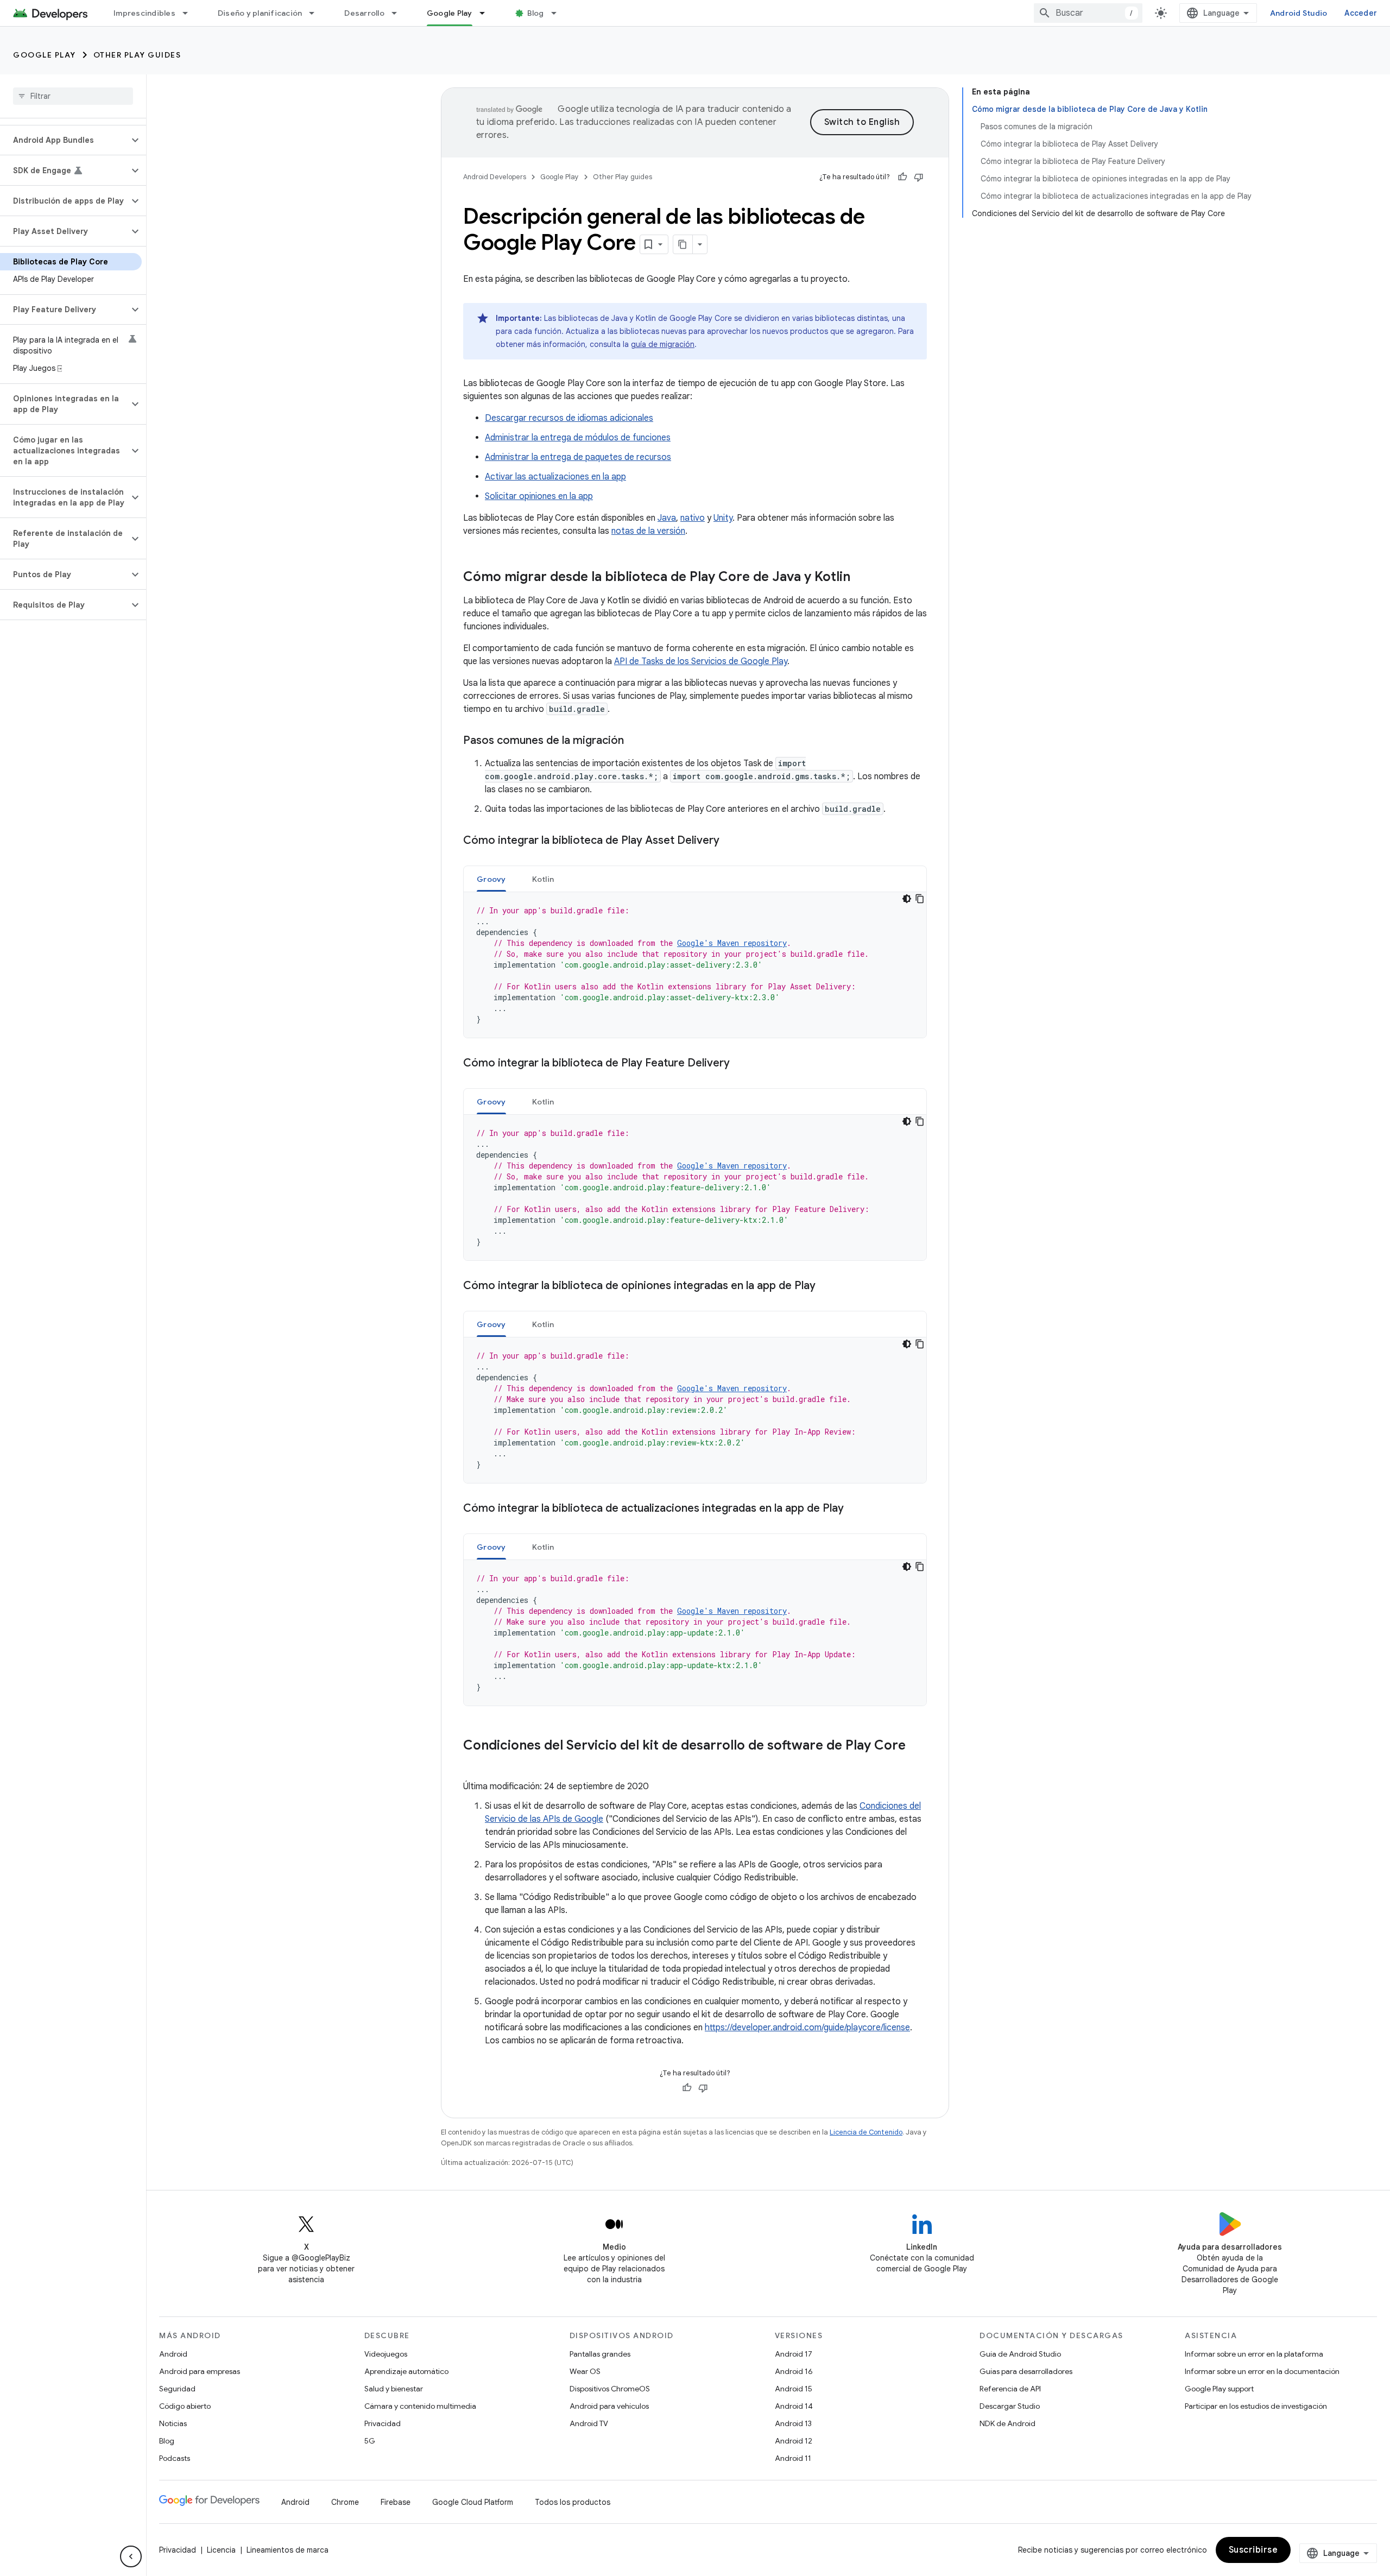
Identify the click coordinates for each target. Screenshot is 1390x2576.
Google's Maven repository (732, 943)
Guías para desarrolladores (1026, 2371)
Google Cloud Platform (473, 2502)
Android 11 (793, 2458)
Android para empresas (200, 2371)
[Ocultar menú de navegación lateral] (131, 2556)
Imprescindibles (144, 13)
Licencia (221, 2550)
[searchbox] (73, 96)
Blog (536, 13)
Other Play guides (137, 55)
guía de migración (663, 344)
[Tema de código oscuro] (907, 899)
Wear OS (585, 2371)
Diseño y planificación (260, 13)
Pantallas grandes (600, 2354)
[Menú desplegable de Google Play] (487, 13)
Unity (723, 518)
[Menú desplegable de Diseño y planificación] (317, 13)
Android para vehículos (609, 2406)
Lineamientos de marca (288, 2550)
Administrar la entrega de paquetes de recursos (578, 457)
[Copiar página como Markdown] (683, 244)
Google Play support (1219, 2389)
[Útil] (902, 177)
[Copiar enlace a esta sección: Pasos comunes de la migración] (635, 741)
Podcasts (175, 2458)
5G (370, 2441)
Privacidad (383, 2423)
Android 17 (794, 2354)
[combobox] (1088, 13)
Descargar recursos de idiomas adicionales (569, 418)
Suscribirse (1253, 2550)
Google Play (450, 13)
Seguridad (177, 2389)
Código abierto (185, 2406)
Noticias (173, 2423)
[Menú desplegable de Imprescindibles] (190, 13)
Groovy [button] (491, 879)
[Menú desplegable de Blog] (559, 13)
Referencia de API (1010, 2389)
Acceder (1361, 13)
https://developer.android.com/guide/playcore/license (807, 2028)
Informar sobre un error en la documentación (1262, 2371)
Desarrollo (364, 13)
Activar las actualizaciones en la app (555, 477)
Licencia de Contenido (866, 2132)
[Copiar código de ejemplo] (920, 899)
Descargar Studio (1010, 2406)
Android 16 (794, 2371)
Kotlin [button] (543, 879)
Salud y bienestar (394, 2389)
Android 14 (794, 2406)
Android (173, 2354)
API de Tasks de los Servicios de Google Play (701, 661)
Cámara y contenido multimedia (420, 2406)
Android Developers (495, 177)
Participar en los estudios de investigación (1256, 2406)
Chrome (345, 2502)
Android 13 (793, 2423)
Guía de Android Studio (1020, 2354)
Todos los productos (573, 2502)
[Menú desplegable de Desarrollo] (399, 13)
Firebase (396, 2502)
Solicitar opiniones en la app (539, 496)
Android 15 (794, 2389)
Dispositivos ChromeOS (610, 2389)
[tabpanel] (695, 965)
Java (667, 518)
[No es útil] (919, 177)
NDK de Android (1007, 2423)
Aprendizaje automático (406, 2371)
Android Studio (1299, 13)
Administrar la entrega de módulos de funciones (578, 438)
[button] (64, 140)
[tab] (491, 879)
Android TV (589, 2423)
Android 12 (794, 2441)
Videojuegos (386, 2354)
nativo (693, 518)
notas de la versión (648, 531)
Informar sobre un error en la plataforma (1254, 2354)
